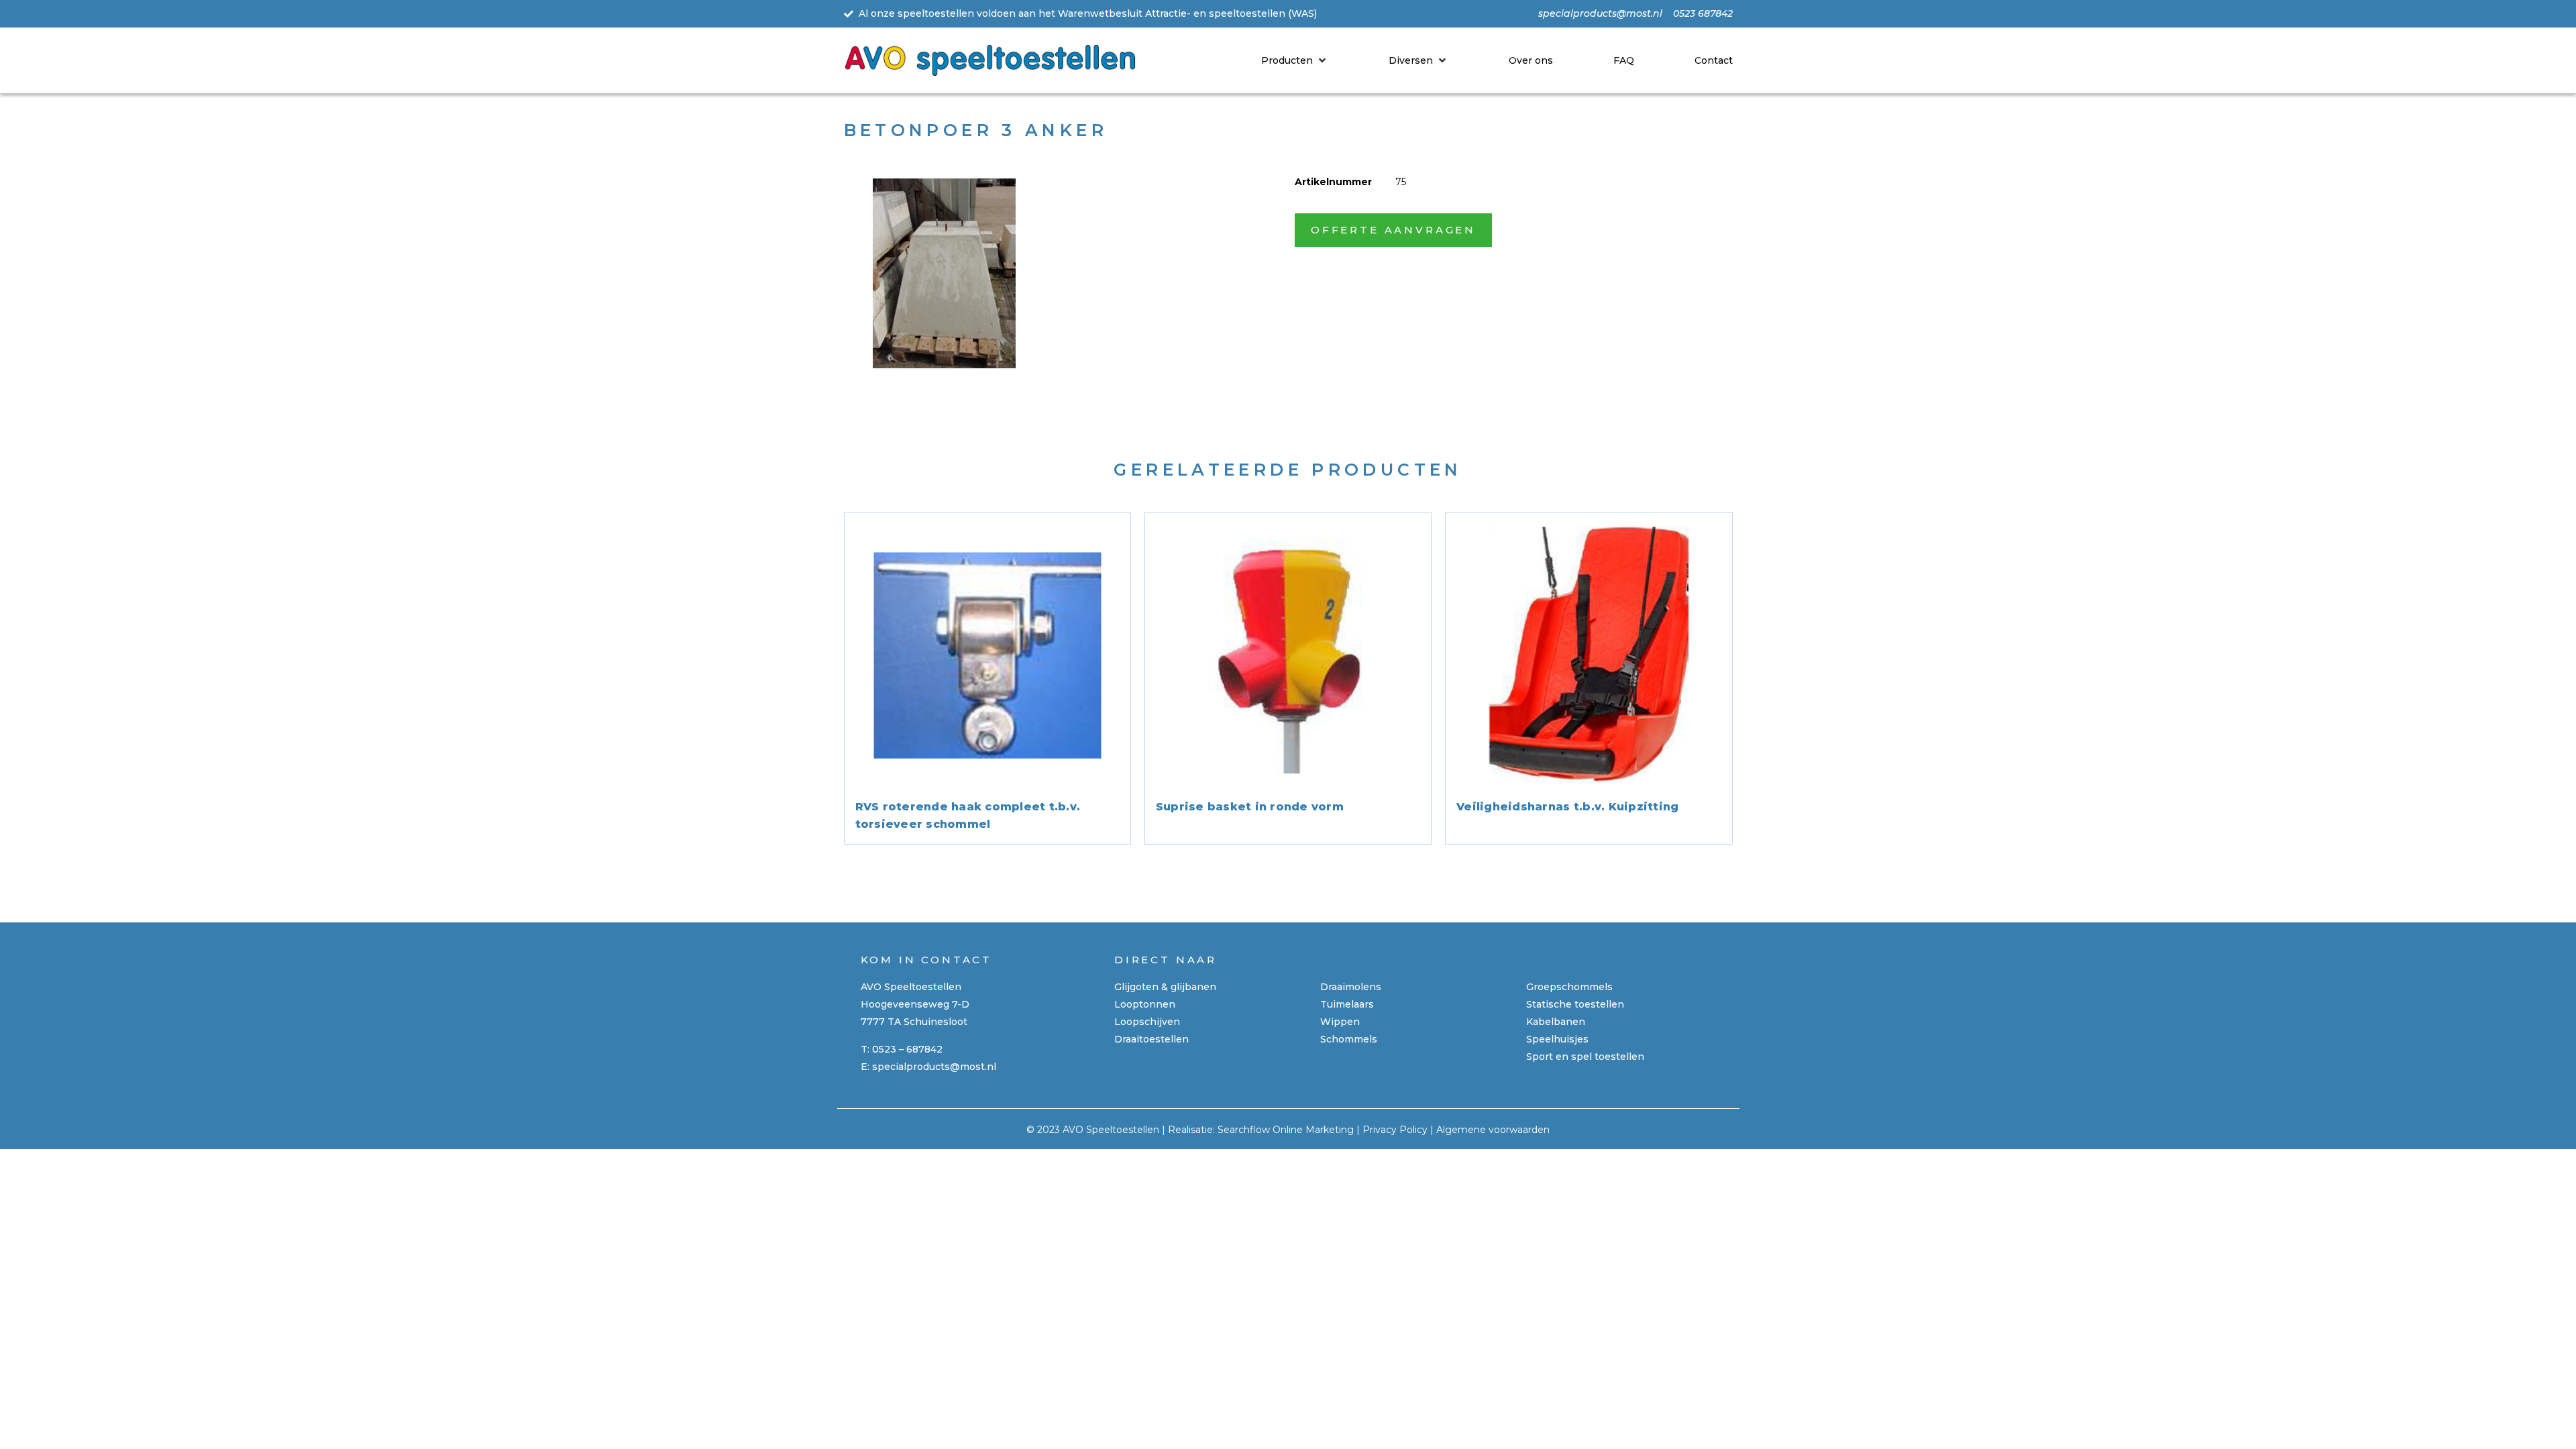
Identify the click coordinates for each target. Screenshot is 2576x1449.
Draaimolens (1351, 987)
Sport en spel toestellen (1585, 1057)
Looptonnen (1145, 1004)
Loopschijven (1147, 1022)
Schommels (1349, 1039)
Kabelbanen (1556, 1022)
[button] (1393, 230)
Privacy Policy (1395, 1130)
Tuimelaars (1347, 1004)
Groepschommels (1569, 987)
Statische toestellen (1575, 1004)
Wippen (1340, 1022)
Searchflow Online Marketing (1286, 1130)
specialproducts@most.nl (934, 1067)
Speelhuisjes (1557, 1039)
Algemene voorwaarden (1493, 1130)
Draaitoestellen (1151, 1039)
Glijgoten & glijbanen (1165, 987)
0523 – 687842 (907, 1049)
